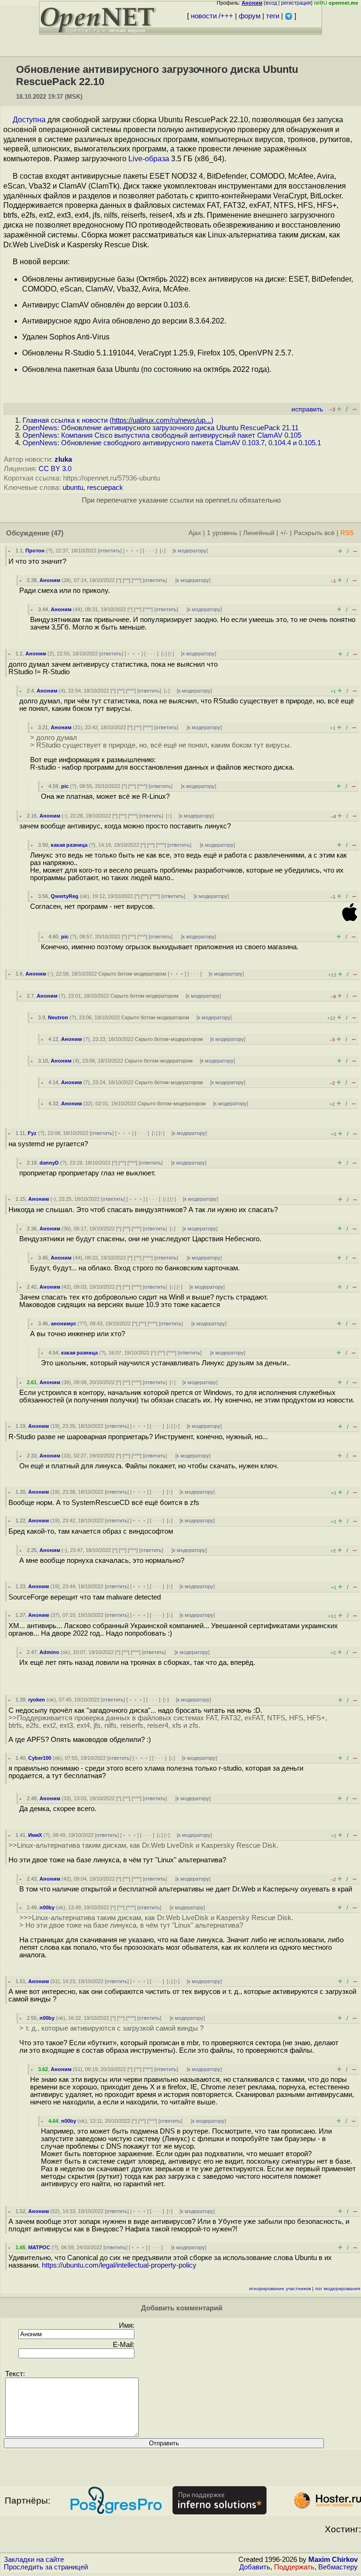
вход (271, 3)
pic (65, 786)
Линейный (259, 533)
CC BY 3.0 (55, 469)
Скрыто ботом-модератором (132, 974)
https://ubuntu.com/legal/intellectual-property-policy (119, 2265)
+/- (284, 533)
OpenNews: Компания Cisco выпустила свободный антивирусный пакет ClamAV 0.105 (162, 435)
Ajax (195, 533)
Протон (35, 551)
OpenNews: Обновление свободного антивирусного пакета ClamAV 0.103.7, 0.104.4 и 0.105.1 (172, 443)
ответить (110, 551)
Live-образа (149, 159)
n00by (47, 1907)
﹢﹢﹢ (132, 551)
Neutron (58, 1017)
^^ (126, 580)
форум (250, 16)
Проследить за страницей (46, 2567)
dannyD (49, 1163)
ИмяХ (35, 1835)
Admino (49, 1652)
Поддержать (294, 2567)
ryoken (37, 1700)
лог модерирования (337, 2288)
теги (273, 16)
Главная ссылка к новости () (118, 420)
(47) (57, 533)
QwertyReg (65, 896)
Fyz (32, 1133)
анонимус (63, 1323)
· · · (150, 551)
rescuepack (105, 488)
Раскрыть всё (314, 533)
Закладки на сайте (34, 2560)
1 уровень (222, 533)
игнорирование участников (280, 2288)
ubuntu (73, 488)
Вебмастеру (338, 2567)
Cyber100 (40, 1758)
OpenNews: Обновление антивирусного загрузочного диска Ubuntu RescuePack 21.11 (161, 428)
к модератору (190, 551)
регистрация (296, 3)
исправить (307, 409)
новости (204, 16)
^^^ (137, 580)
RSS (347, 533)
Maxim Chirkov (333, 2560)
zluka (63, 459)
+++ (227, 16)
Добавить (255, 2567)
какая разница (69, 845)
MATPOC (39, 2247)
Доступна (29, 120)
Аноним (50, 580)
